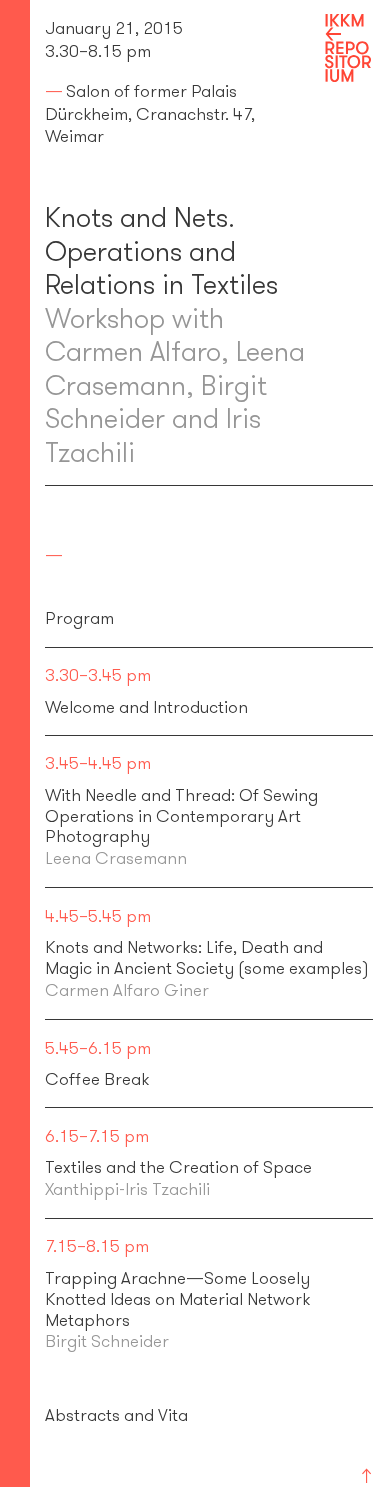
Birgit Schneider (107, 1341)
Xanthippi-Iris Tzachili (127, 1189)
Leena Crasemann (116, 858)
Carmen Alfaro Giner (127, 990)
